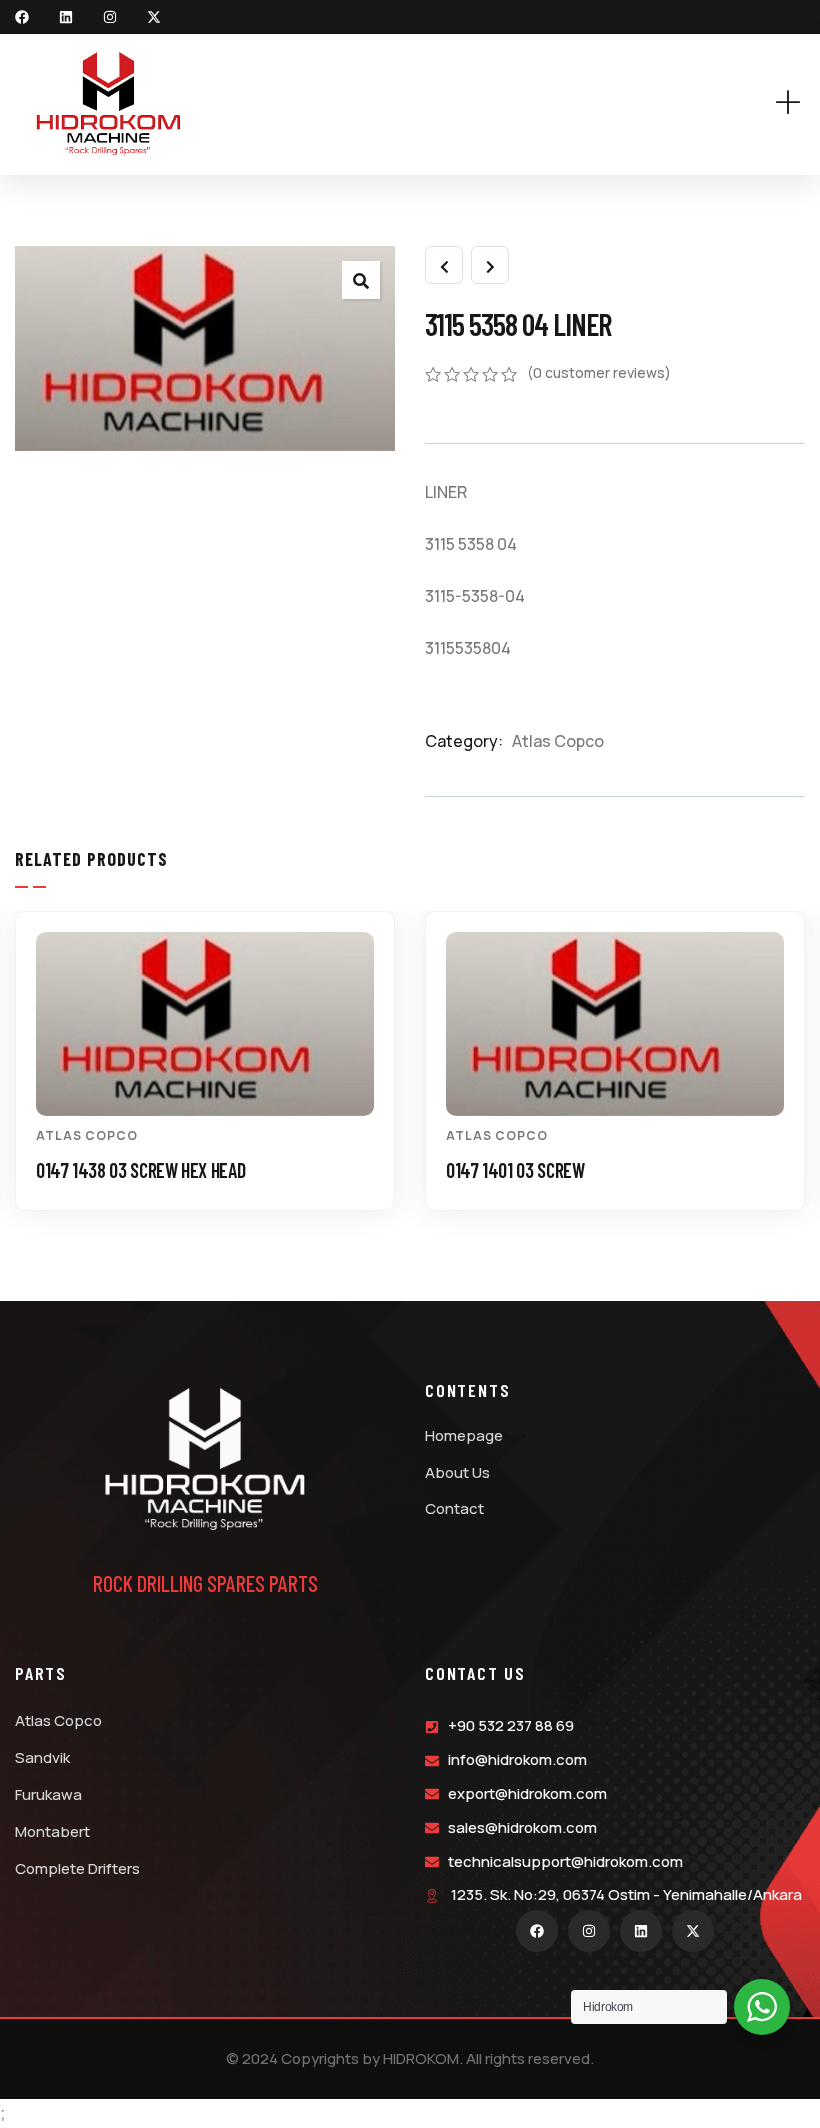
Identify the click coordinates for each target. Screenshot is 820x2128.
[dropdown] (798, 103)
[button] (794, 1076)
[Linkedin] (66, 17)
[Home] (108, 104)
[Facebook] (22, 17)
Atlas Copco (558, 741)
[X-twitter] (154, 17)
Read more (215, 1079)
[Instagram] (110, 17)
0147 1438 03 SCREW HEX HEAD (140, 1170)
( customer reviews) (599, 372)
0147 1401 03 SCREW (515, 1170)
